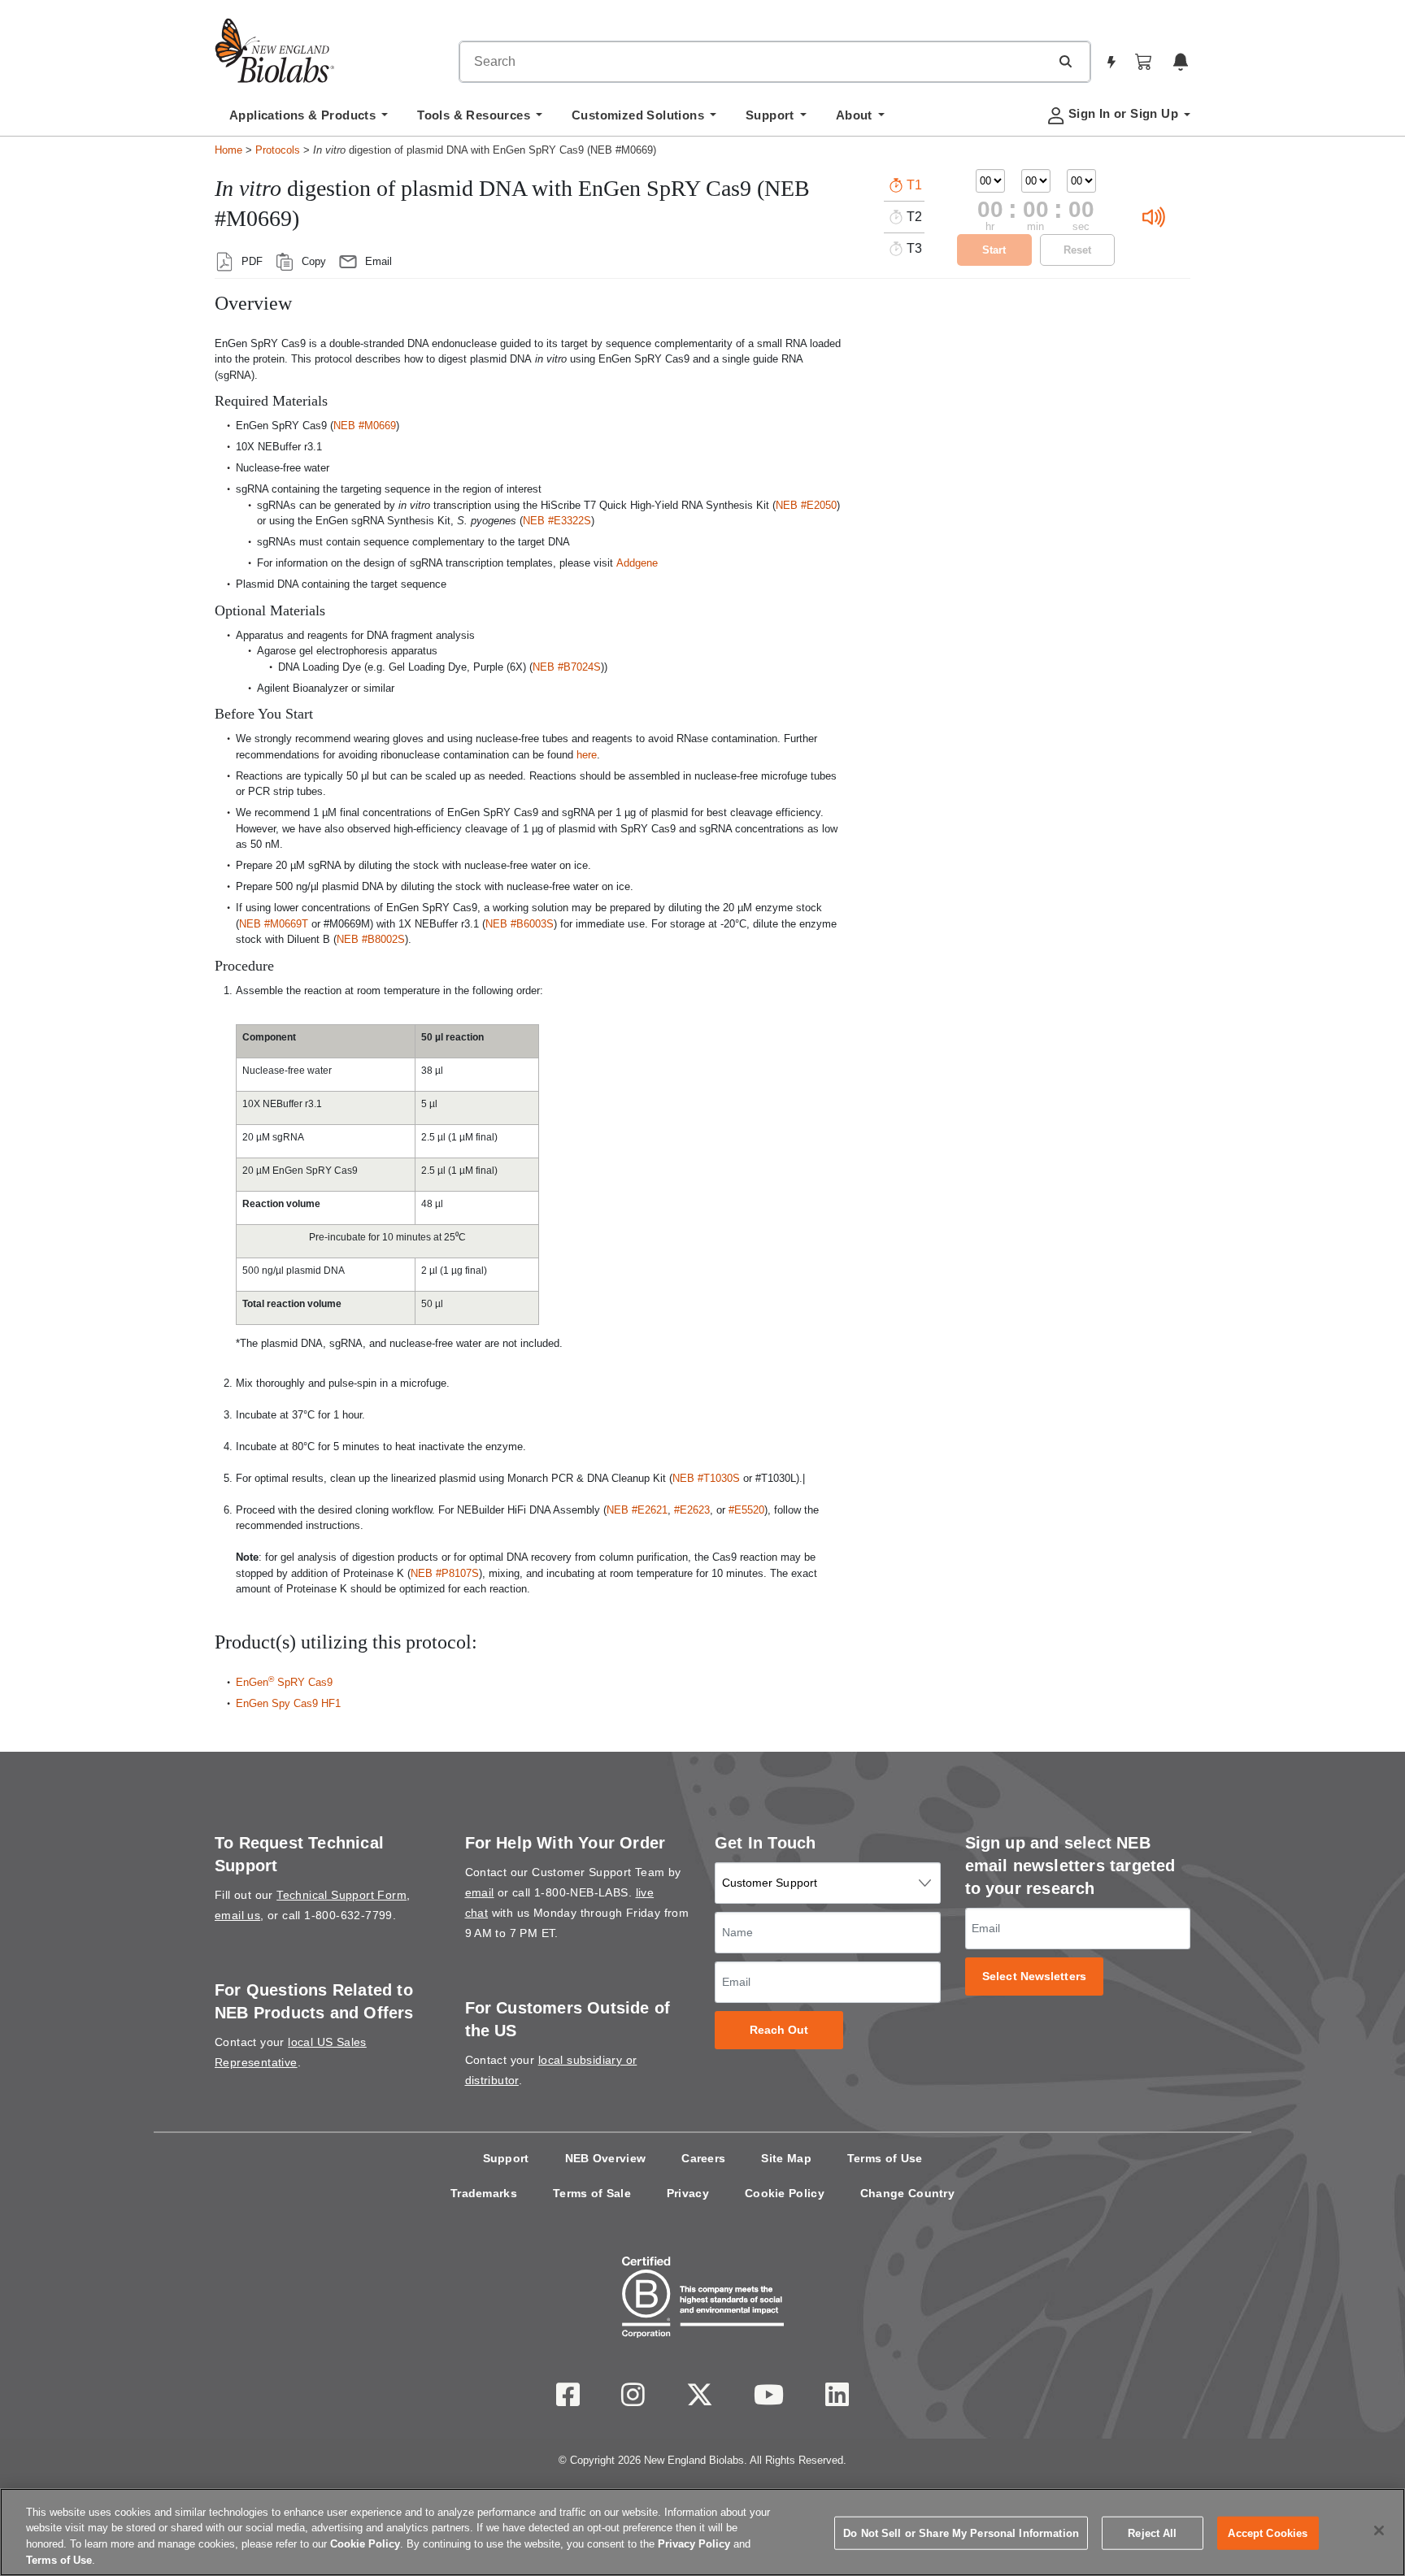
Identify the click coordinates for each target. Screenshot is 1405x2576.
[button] (1065, 61)
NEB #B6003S (520, 924)
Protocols (278, 150)
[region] (702, 2532)
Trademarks (484, 2193)
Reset (1077, 250)
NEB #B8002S (371, 939)
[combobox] (755, 62)
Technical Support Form (341, 1895)
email (480, 1892)
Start (994, 250)
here (587, 755)
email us (237, 1915)
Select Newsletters (1034, 1977)
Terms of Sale (592, 2193)
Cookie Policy (785, 2193)
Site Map (786, 2158)
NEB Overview (606, 2158)
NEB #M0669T (274, 924)
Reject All (1152, 2533)
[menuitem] (309, 119)
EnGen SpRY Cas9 (284, 1682)
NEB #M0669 (365, 426)
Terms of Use (885, 2158)
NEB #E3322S (557, 521)
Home (228, 150)
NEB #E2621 (637, 1510)
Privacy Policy (694, 2544)
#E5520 (746, 1510)
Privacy (688, 2193)
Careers (703, 2158)
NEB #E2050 (806, 505)
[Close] (1379, 2530)
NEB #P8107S (445, 1573)
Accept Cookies (1268, 2533)
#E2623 (692, 1510)
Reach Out (779, 2030)
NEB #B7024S (567, 667)
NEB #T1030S (706, 1478)
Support (506, 2158)
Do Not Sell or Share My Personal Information (961, 2533)
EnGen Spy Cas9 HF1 (288, 1703)
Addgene (637, 563)
